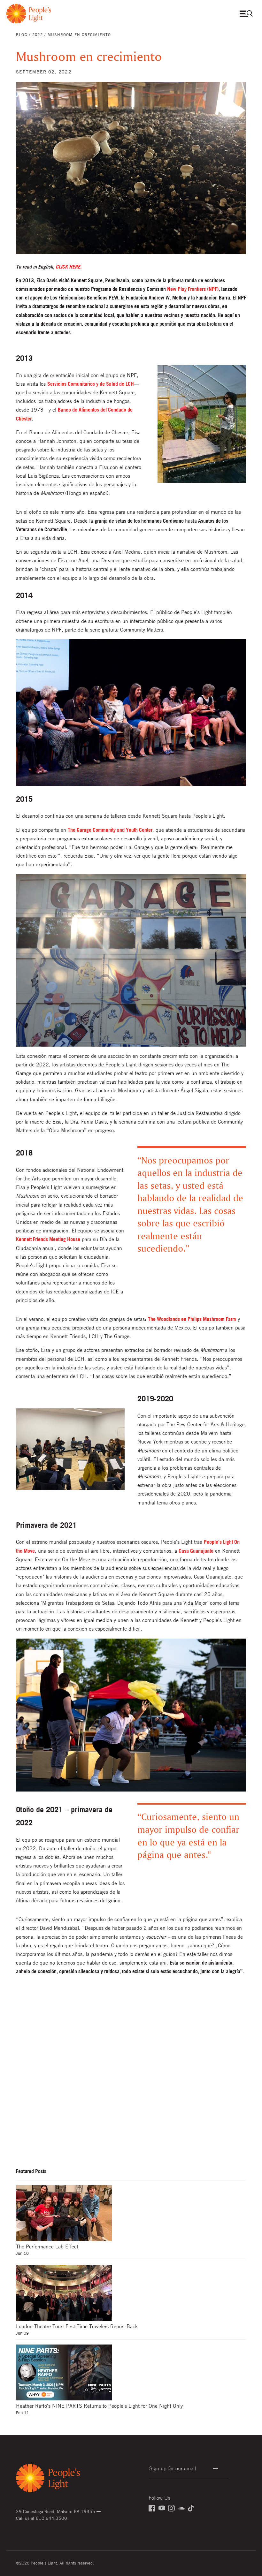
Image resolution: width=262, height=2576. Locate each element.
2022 (38, 34)
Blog (22, 34)
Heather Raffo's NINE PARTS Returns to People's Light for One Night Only (99, 2406)
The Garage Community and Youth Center (110, 830)
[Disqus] (131, 2078)
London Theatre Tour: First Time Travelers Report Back (77, 2326)
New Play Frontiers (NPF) (193, 289)
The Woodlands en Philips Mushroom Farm (192, 1319)
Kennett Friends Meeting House (48, 1239)
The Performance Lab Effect (47, 2246)
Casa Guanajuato (196, 1551)
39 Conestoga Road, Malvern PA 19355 (56, 2511)
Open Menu (248, 14)
